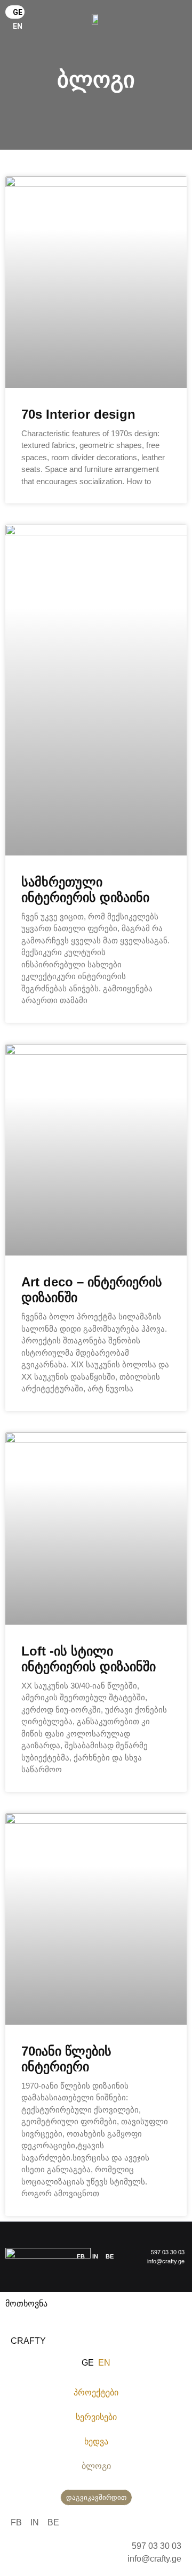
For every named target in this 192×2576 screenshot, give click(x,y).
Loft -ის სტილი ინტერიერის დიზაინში (89, 1659)
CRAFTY (28, 2341)
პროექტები (96, 2392)
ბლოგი (96, 2466)
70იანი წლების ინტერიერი (66, 2059)
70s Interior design (78, 414)
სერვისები (96, 2417)
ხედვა (96, 2442)
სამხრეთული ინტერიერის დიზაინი (85, 890)
